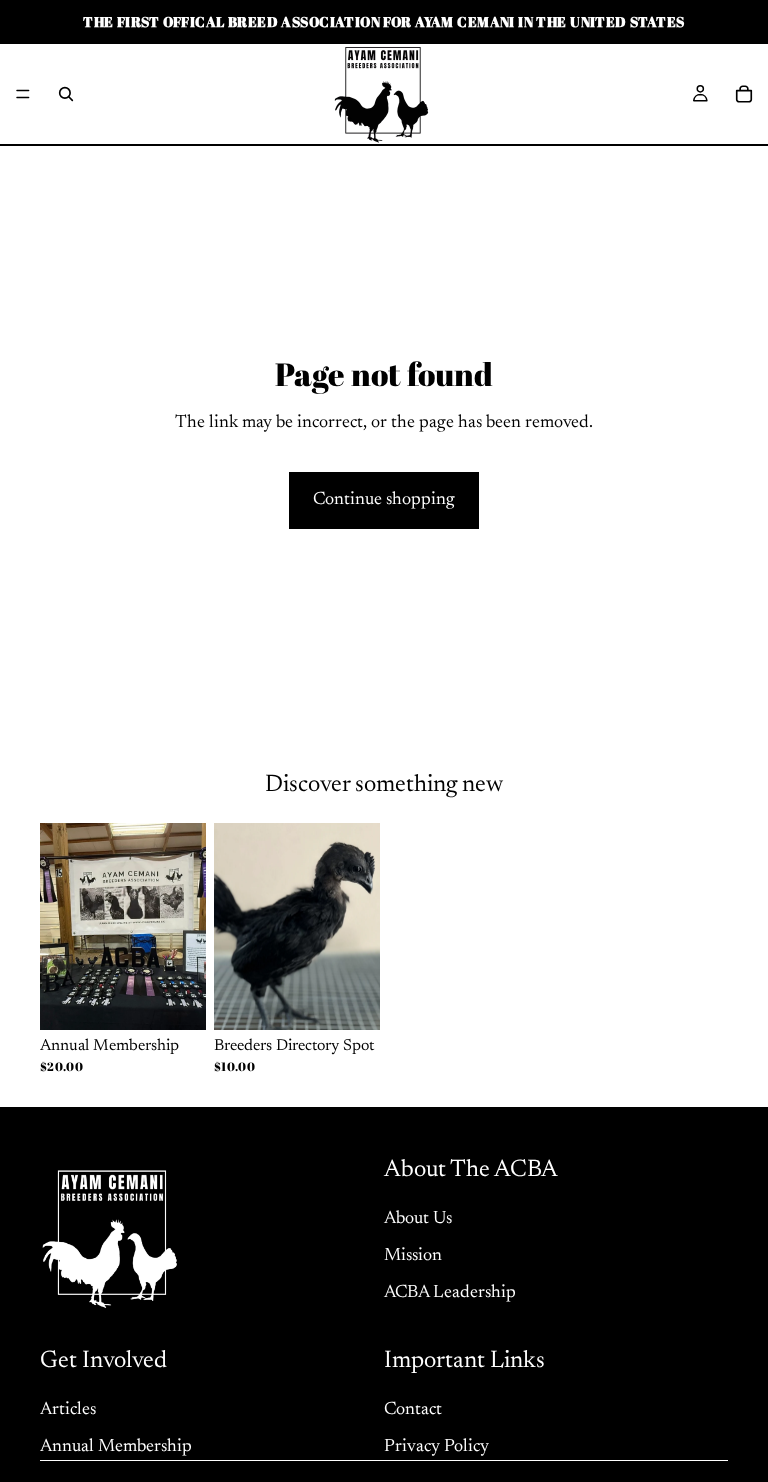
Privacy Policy (436, 1446)
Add (366, 999)
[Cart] (744, 94)
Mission (413, 1256)
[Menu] (23, 94)
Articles (68, 1409)
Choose (192, 999)
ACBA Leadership (450, 1293)
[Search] (66, 94)
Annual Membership (116, 1446)
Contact (413, 1409)
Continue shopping (384, 500)
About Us (418, 1219)
